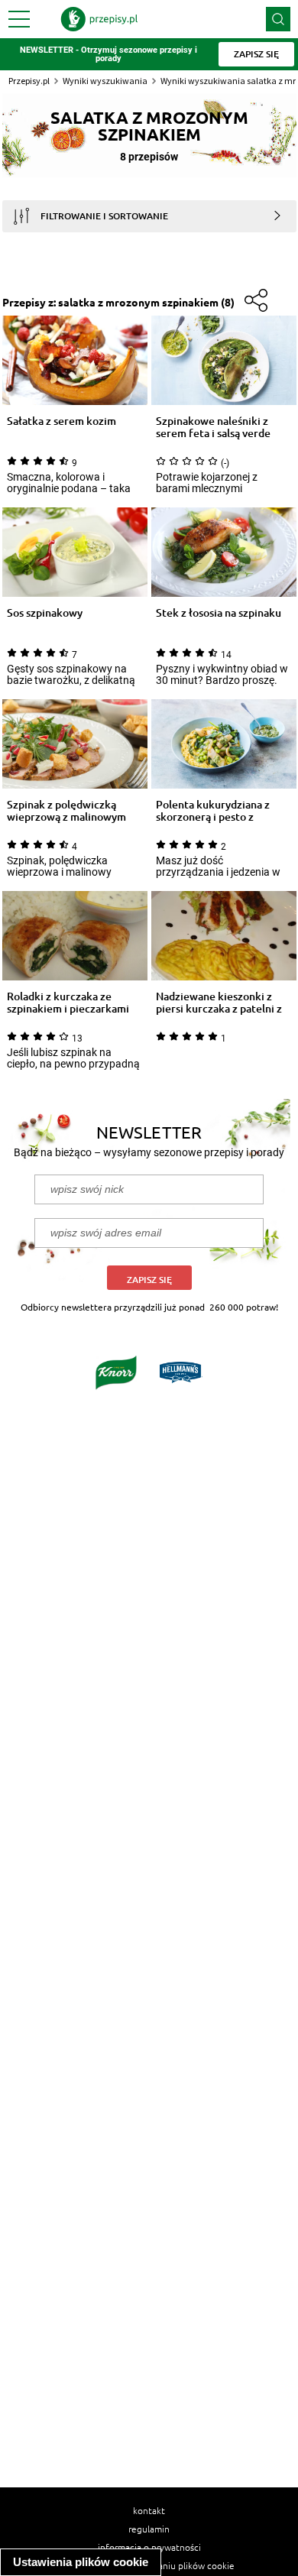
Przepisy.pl (29, 81)
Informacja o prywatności (149, 2547)
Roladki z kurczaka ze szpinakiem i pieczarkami (68, 1003)
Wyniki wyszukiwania (105, 81)
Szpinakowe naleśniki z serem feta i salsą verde (213, 427)
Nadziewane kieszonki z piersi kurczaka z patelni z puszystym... (219, 1003)
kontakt (149, 2510)
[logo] (99, 19)
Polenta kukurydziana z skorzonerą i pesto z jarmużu (213, 811)
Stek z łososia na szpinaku (219, 613)
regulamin (149, 2529)
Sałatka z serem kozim (62, 421)
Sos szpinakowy (45, 613)
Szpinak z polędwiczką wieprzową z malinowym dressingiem (66, 811)
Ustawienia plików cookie (81, 2562)
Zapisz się (149, 1280)
